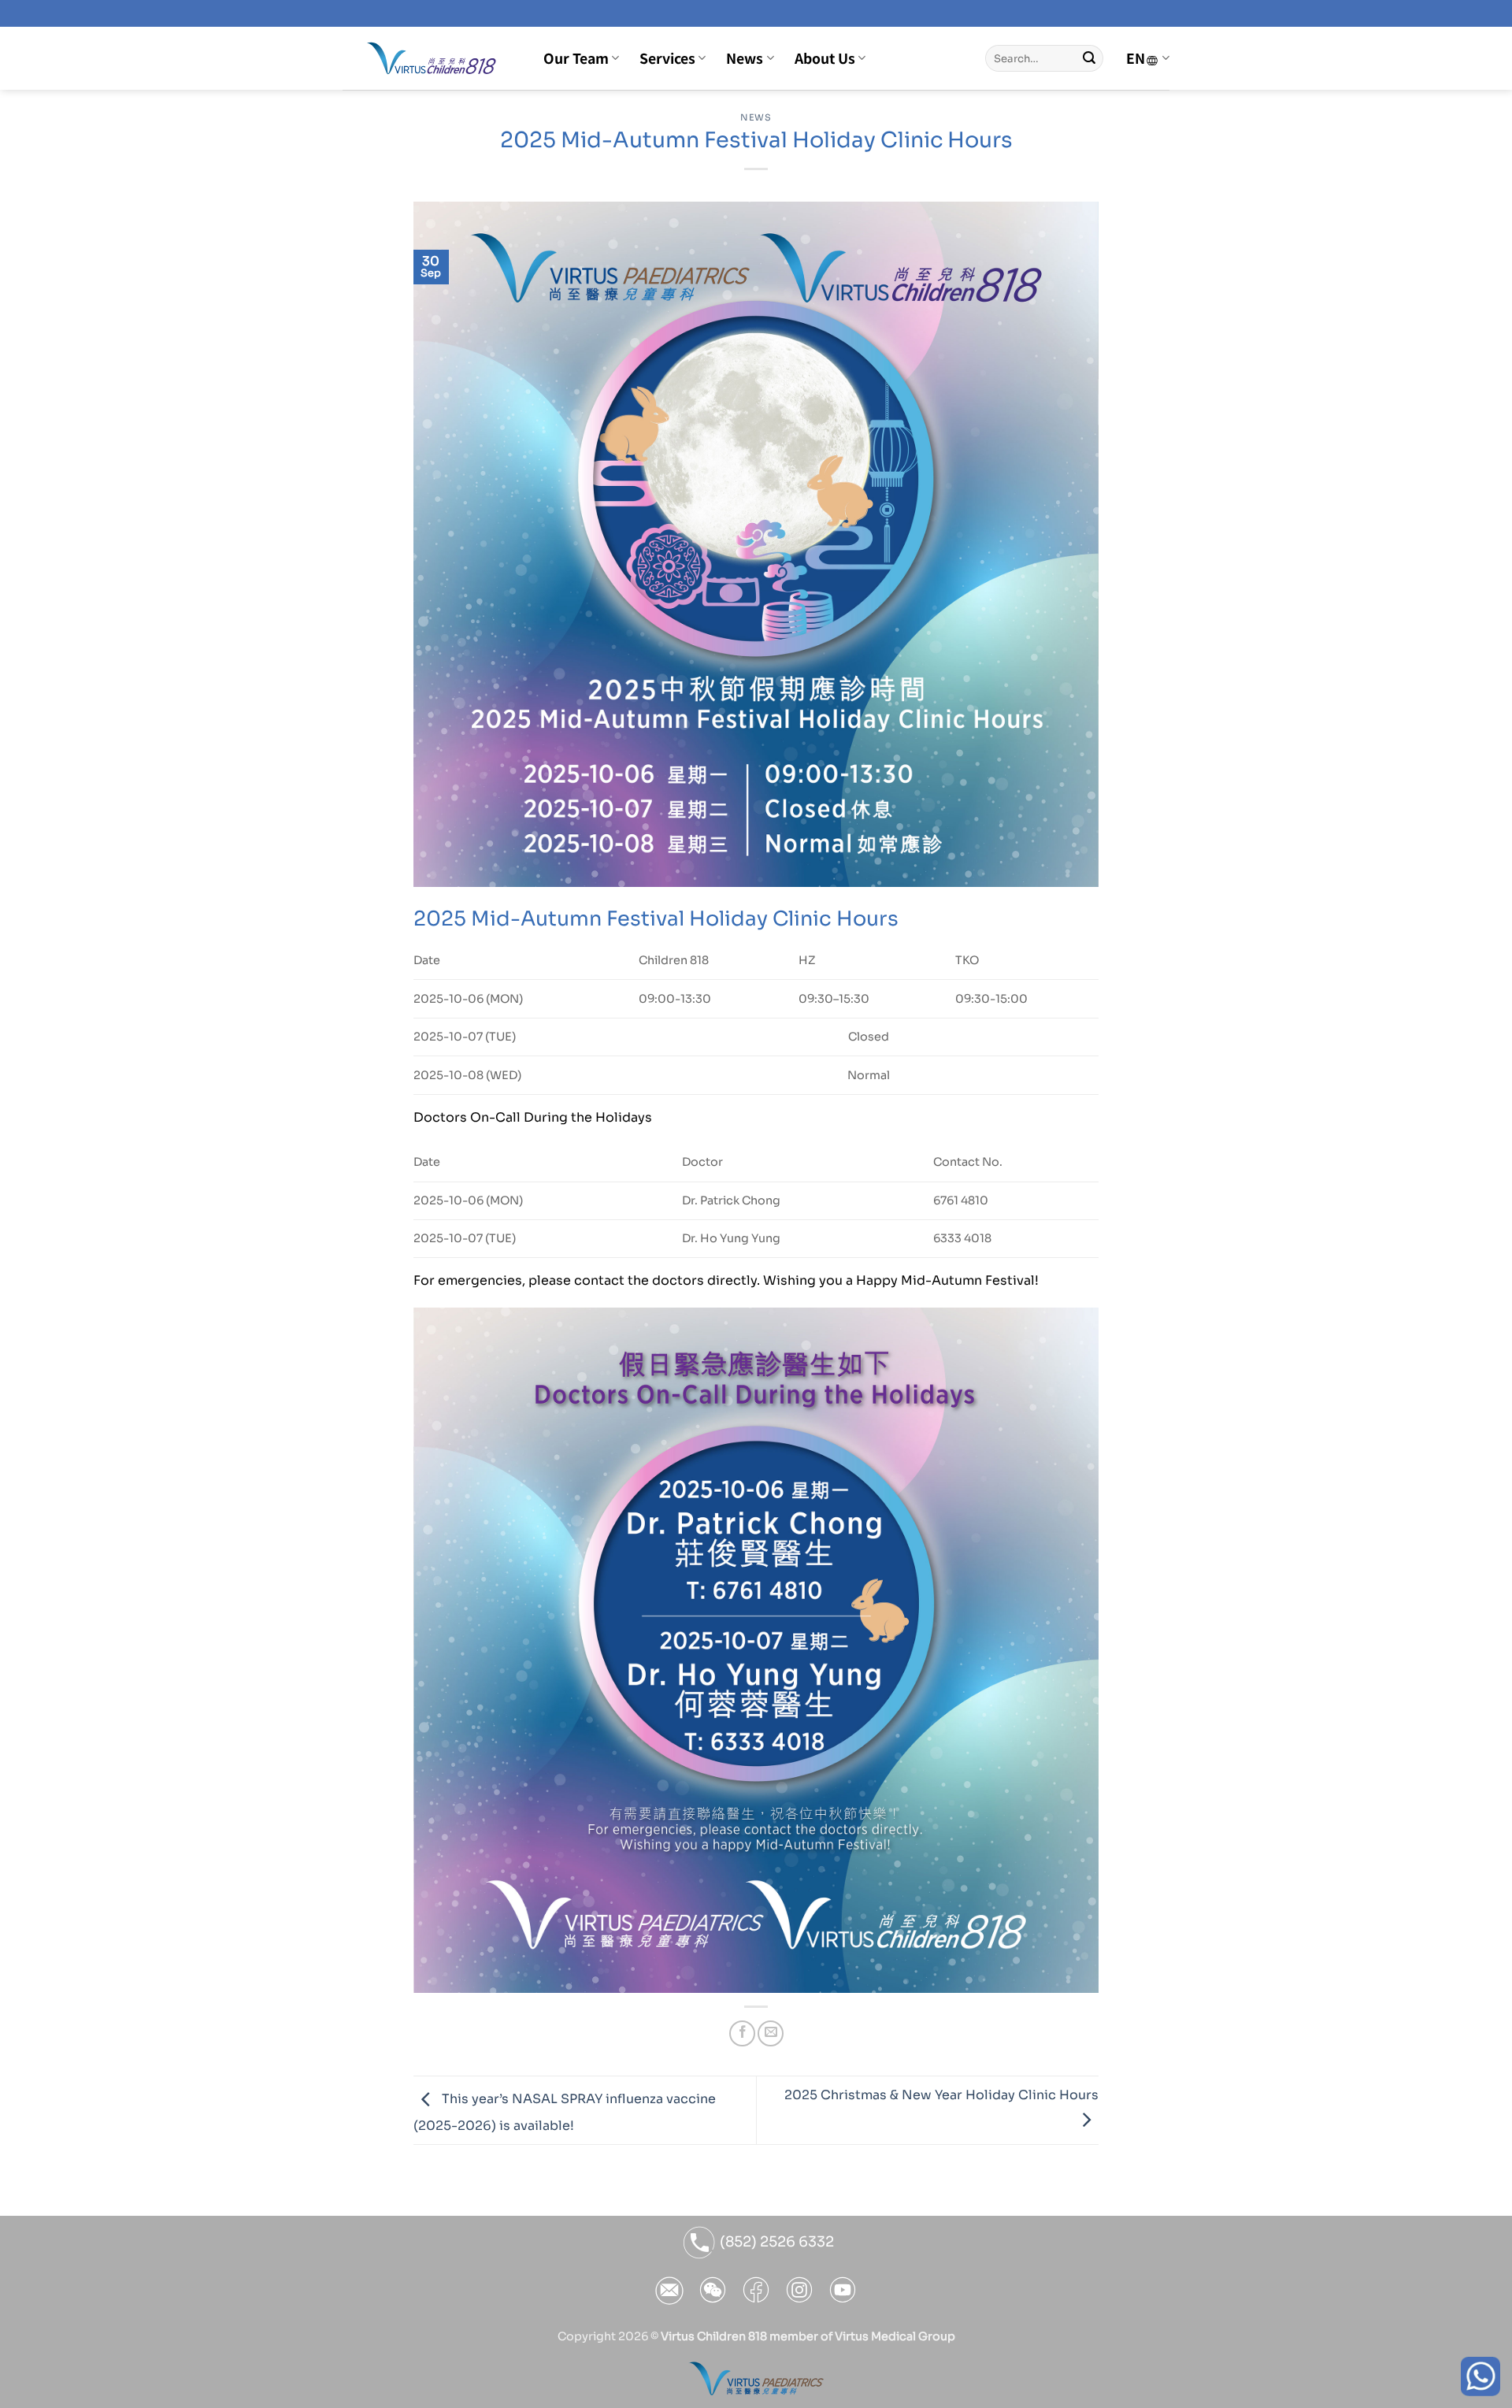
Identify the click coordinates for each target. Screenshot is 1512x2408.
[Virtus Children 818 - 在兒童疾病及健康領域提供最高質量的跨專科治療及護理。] (431, 58)
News (745, 58)
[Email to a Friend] (771, 2033)
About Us (825, 58)
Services (667, 58)
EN (1136, 58)
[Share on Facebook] (742, 2033)
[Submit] (1089, 58)
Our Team (576, 58)
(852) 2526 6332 (775, 2242)
